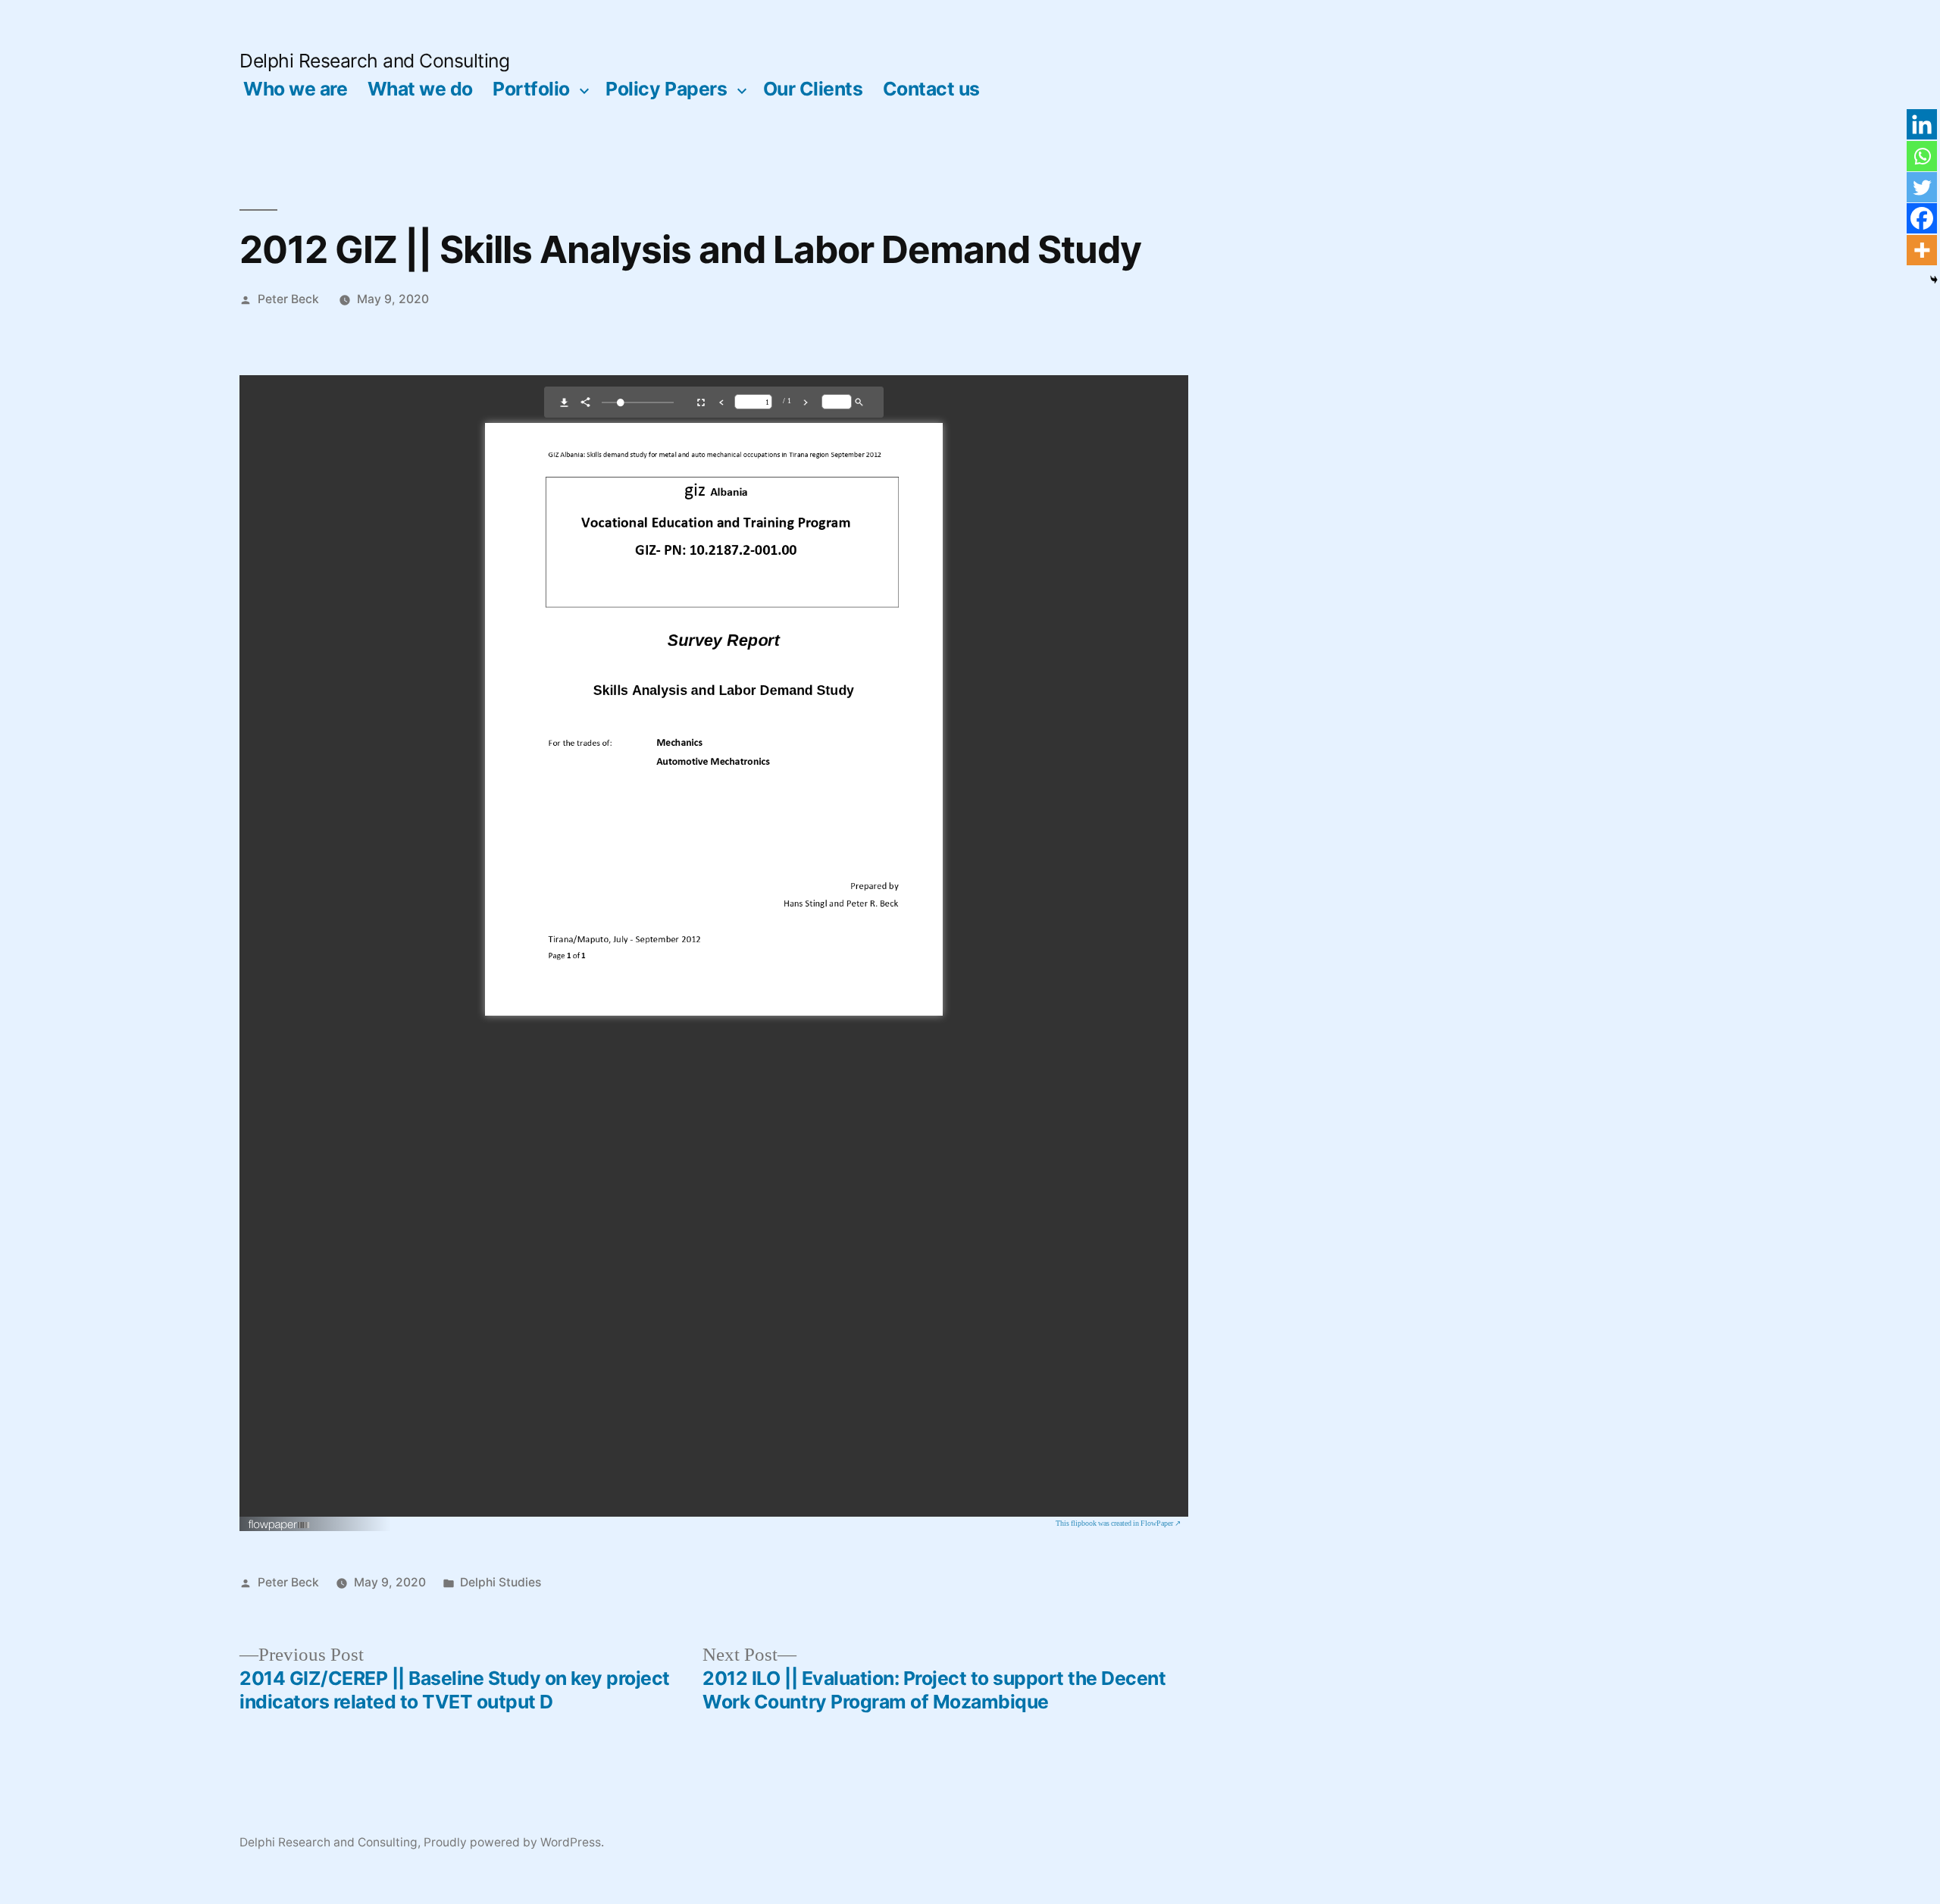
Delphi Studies (501, 1582)
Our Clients (813, 89)
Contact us (931, 89)
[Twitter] (1922, 187)
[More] (1922, 250)
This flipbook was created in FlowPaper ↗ (1118, 1524)
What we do (420, 89)
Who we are (295, 89)
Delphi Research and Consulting (374, 61)
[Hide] (1934, 280)
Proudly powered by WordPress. (514, 1842)
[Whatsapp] (1922, 156)
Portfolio (531, 89)
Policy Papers (666, 89)
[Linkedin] (1922, 124)
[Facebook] (1922, 218)
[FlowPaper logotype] (279, 1526)
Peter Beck (288, 299)
